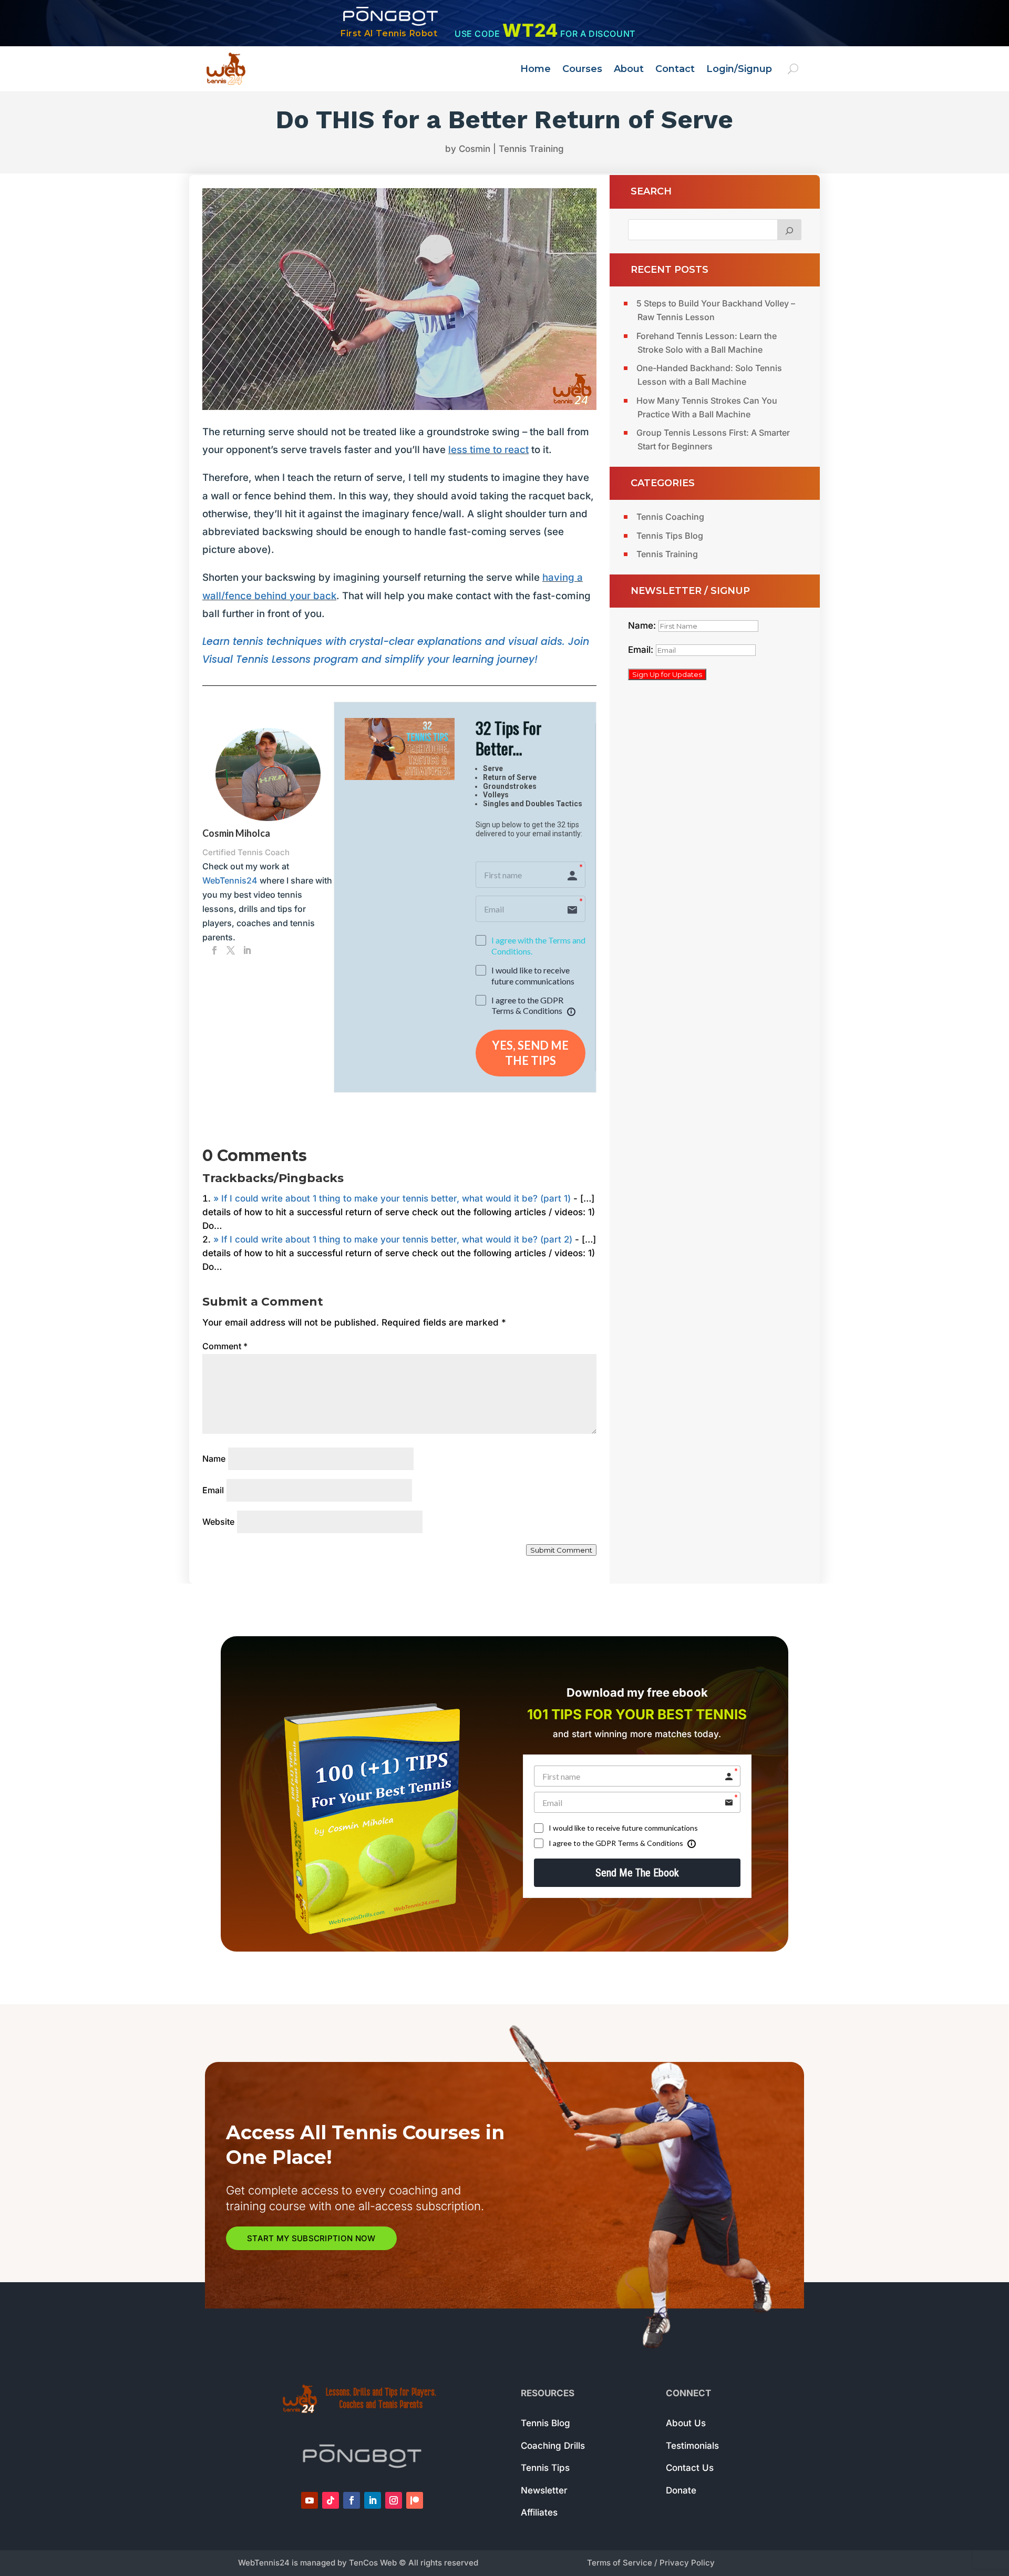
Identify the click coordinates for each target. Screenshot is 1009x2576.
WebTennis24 (230, 880)
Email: (642, 650)
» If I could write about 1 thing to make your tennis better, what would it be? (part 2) (393, 1239)
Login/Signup (739, 69)
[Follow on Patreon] (415, 2500)
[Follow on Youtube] (310, 2500)
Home (536, 69)
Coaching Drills (553, 2446)
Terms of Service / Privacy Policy (651, 2563)
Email (213, 1490)
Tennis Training (531, 149)
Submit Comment (561, 1550)
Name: (643, 625)
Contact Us (690, 2468)
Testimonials (692, 2446)
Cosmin (475, 149)
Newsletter (544, 2490)
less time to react (488, 450)
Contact (675, 69)
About (629, 69)
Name (214, 1459)
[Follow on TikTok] (331, 2500)
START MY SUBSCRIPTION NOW (311, 2238)
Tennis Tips (545, 2468)
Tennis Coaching (670, 517)
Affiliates (539, 2512)
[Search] (789, 230)
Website (218, 1522)
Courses (582, 69)
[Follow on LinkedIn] (373, 2500)
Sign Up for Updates (667, 674)
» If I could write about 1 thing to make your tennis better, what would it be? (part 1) (392, 1198)
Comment (225, 1346)
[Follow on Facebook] (352, 2500)
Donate (681, 2490)
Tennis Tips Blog (670, 536)
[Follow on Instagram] (394, 2500)
